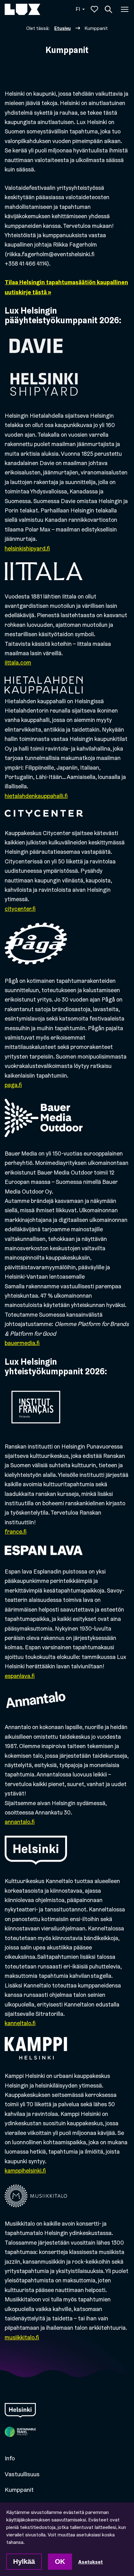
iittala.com (18, 663)
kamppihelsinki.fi (25, 2171)
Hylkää (24, 2562)
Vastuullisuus (22, 2474)
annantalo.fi (20, 1822)
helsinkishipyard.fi (27, 548)
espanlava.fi (20, 1676)
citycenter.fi (20, 909)
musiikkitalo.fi (22, 2337)
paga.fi (13, 1085)
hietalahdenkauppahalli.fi (36, 796)
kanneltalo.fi (20, 2023)
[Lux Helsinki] (22, 9)
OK (60, 2562)
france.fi (16, 1532)
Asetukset (91, 2562)
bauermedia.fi (22, 1343)
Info (10, 2458)
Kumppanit (19, 2490)
